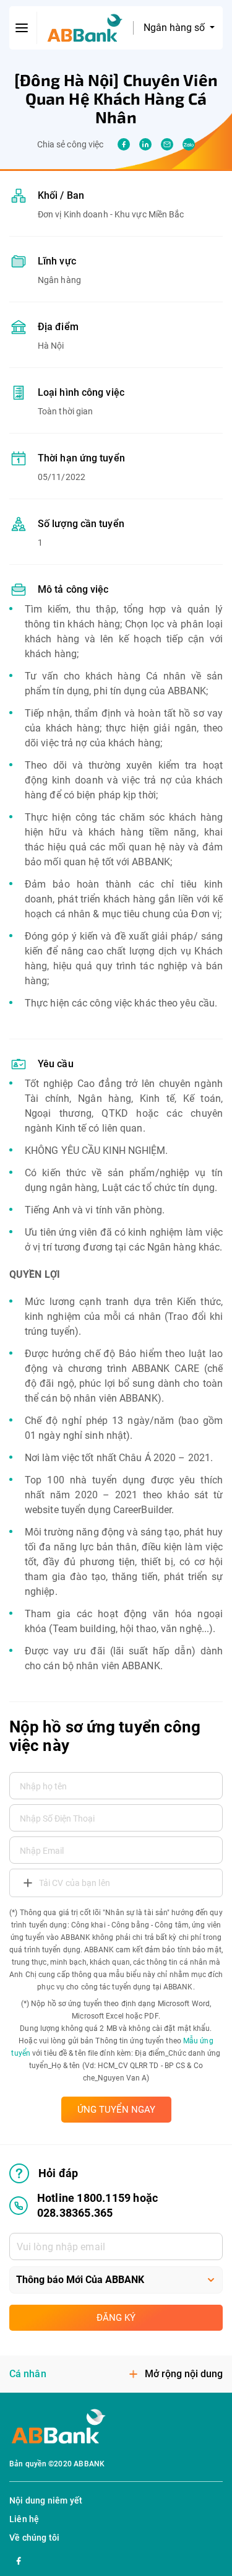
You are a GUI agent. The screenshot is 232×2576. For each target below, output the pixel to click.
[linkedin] (145, 144)
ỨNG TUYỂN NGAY (116, 2110)
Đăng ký (116, 2318)
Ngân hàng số (175, 28)
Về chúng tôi (34, 2538)
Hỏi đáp (58, 2173)
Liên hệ (24, 2519)
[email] (167, 144)
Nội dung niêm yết (46, 2500)
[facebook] (124, 144)
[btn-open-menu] (22, 28)
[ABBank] (85, 28)
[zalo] (189, 144)
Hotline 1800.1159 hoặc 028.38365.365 (97, 2205)
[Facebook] (19, 2559)
